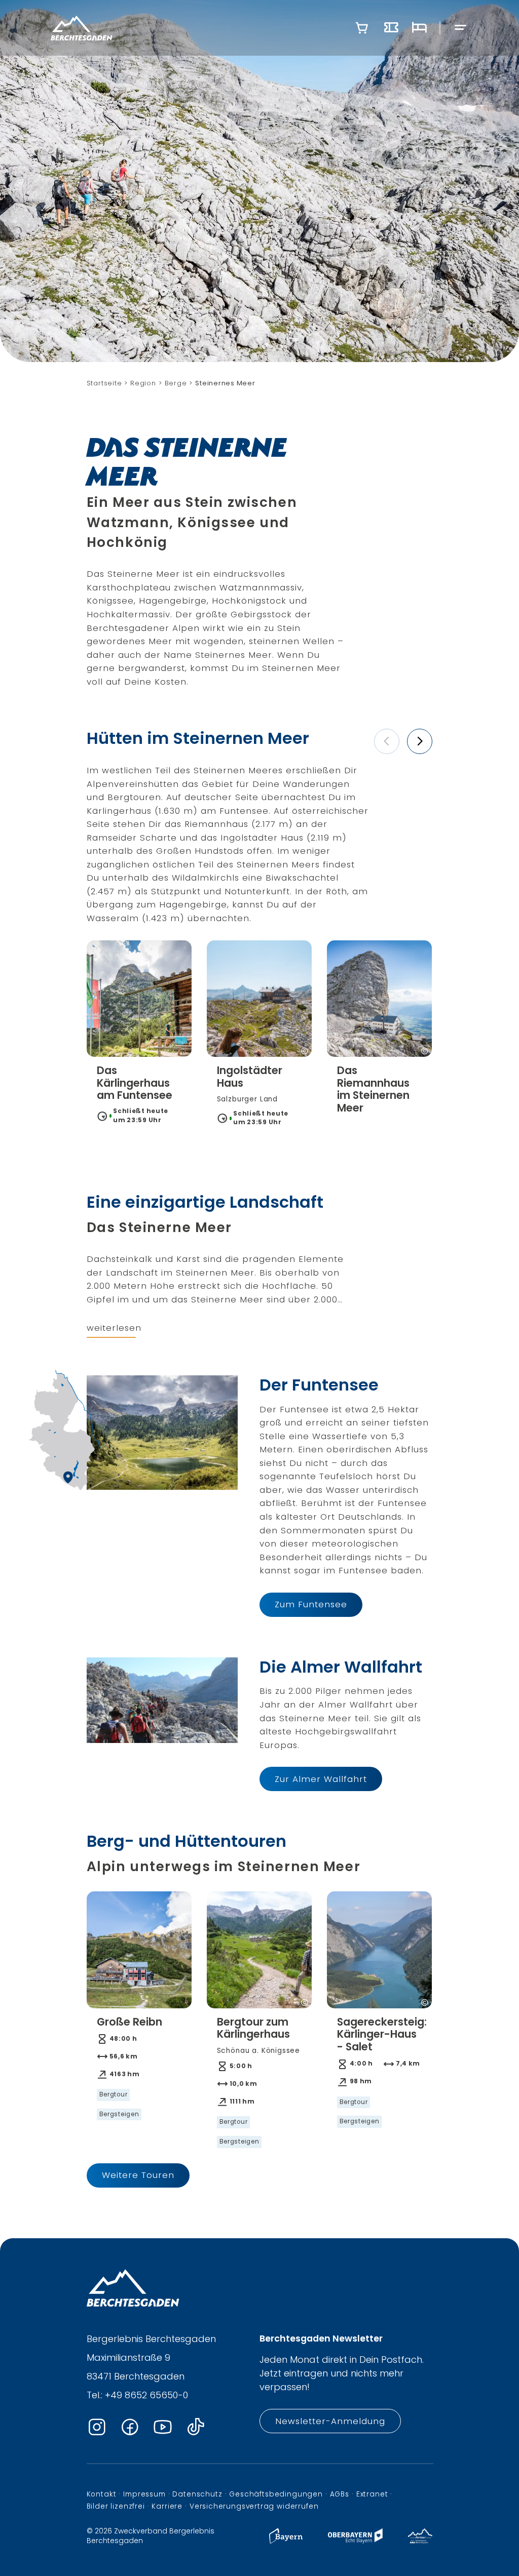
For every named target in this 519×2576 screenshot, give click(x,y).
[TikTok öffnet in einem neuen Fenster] (196, 2427)
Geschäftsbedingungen (276, 2494)
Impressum (144, 2494)
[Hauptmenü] (461, 28)
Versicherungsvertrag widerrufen (254, 2506)
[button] (387, 741)
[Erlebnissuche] (391, 28)
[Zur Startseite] (82, 28)
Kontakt (102, 2494)
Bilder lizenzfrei (116, 2506)
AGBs (340, 2494)
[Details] (139, 1095)
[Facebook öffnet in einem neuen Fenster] (130, 2427)
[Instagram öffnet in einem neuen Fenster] (97, 2427)
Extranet (372, 2494)
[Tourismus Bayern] (286, 2541)
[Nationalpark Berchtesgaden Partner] (420, 2541)
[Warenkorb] (362, 28)
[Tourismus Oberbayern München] (355, 2541)
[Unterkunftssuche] (419, 28)
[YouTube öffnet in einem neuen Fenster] (163, 2427)
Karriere (167, 2506)
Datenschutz (197, 2494)
